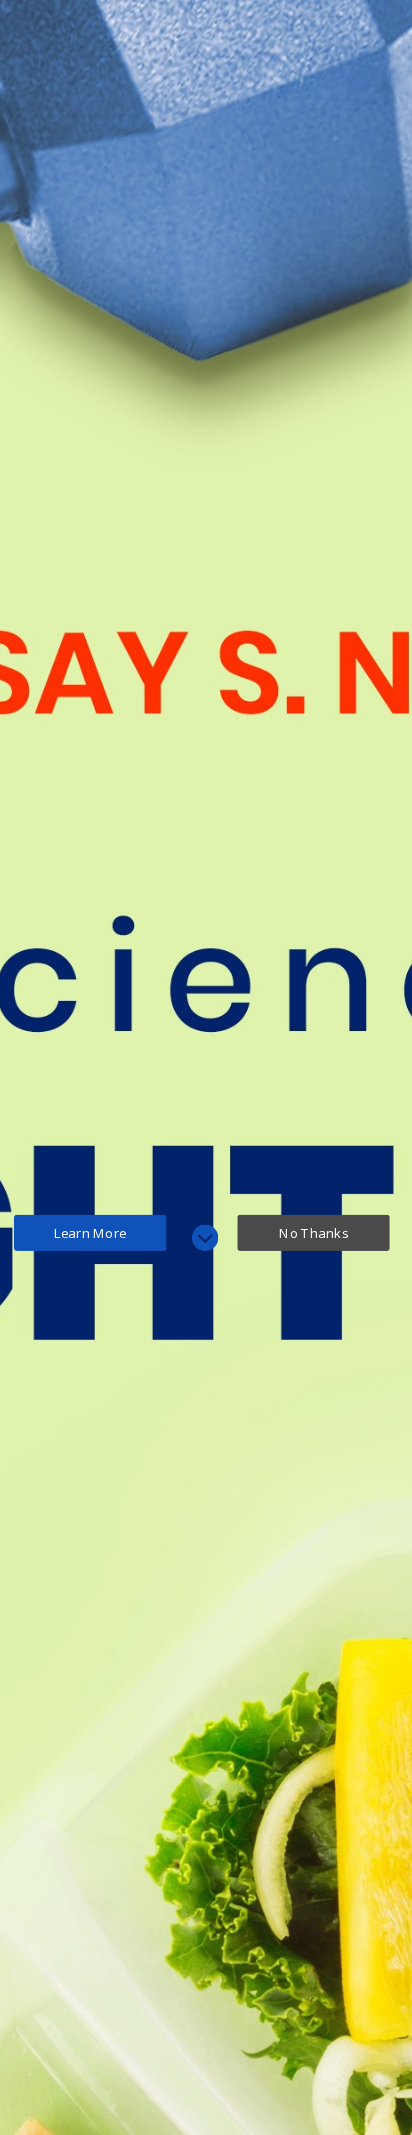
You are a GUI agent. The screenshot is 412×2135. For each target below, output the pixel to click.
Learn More (90, 1232)
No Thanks (313, 1232)
